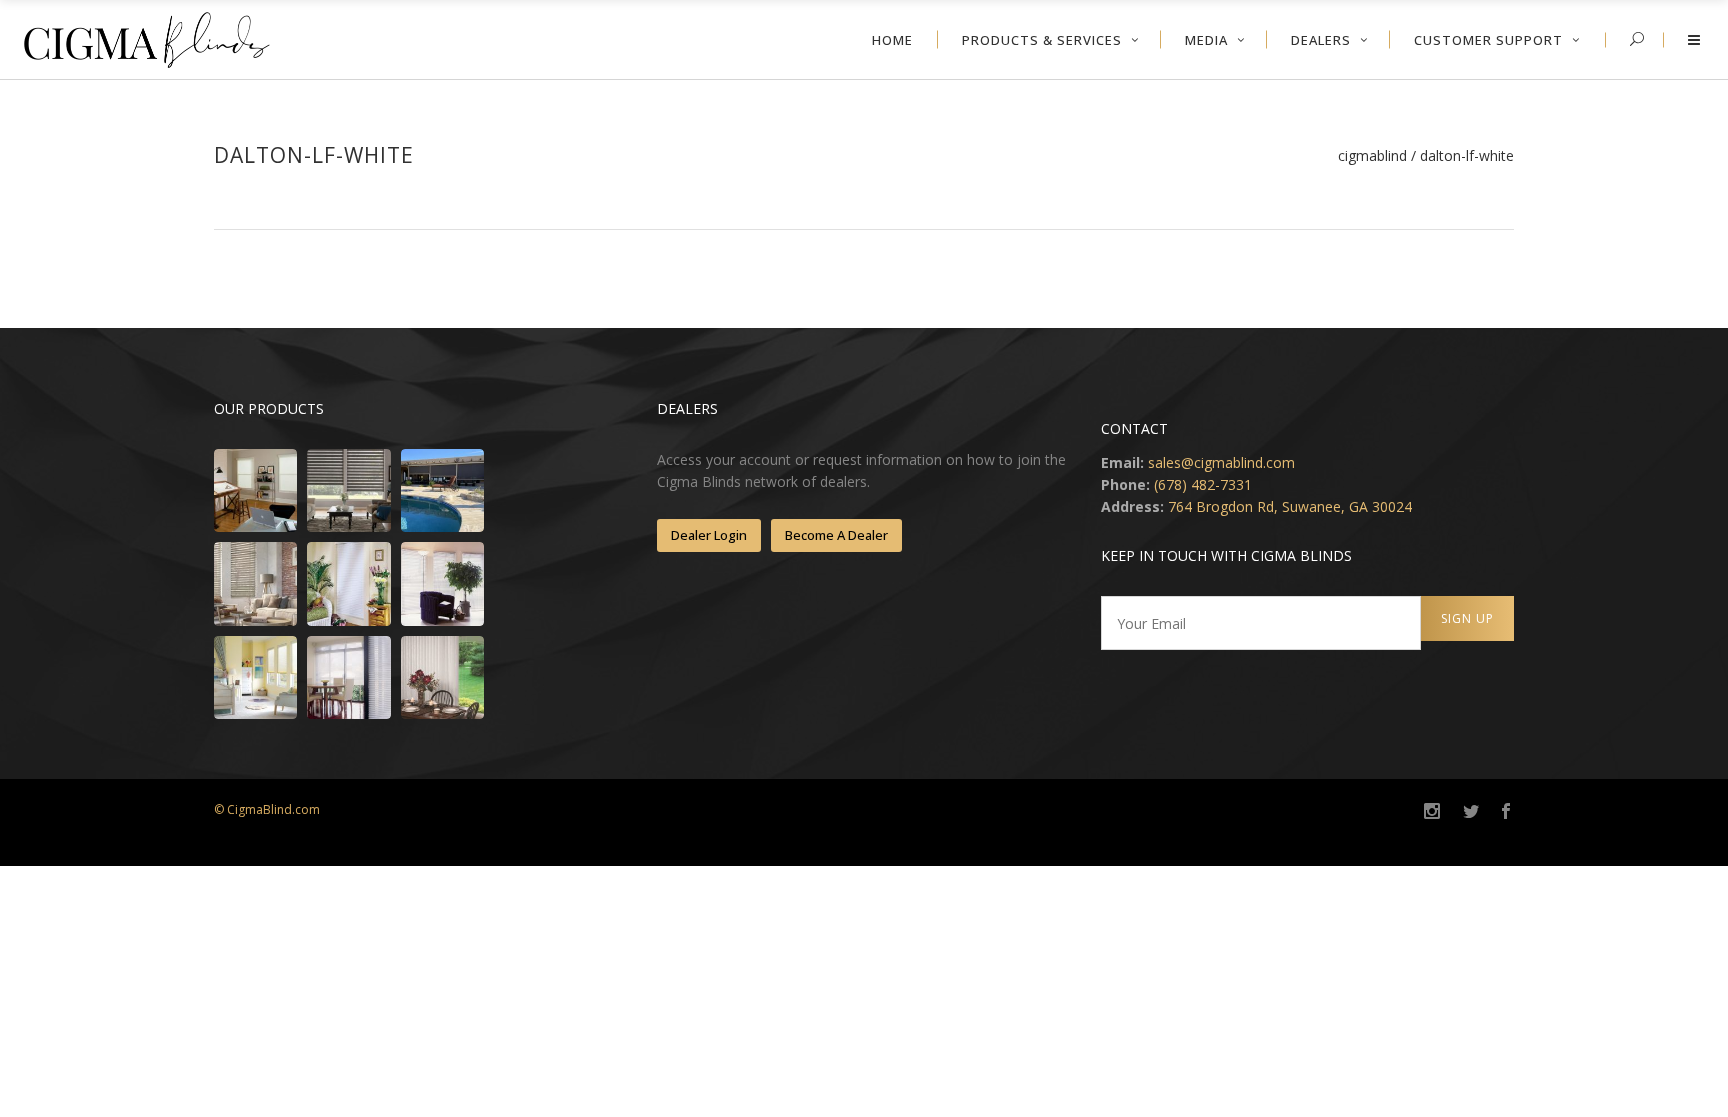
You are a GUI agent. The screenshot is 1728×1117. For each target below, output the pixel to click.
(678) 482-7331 (1203, 484)
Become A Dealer (836, 535)
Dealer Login (709, 535)
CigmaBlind (1372, 156)
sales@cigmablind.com (1221, 462)
